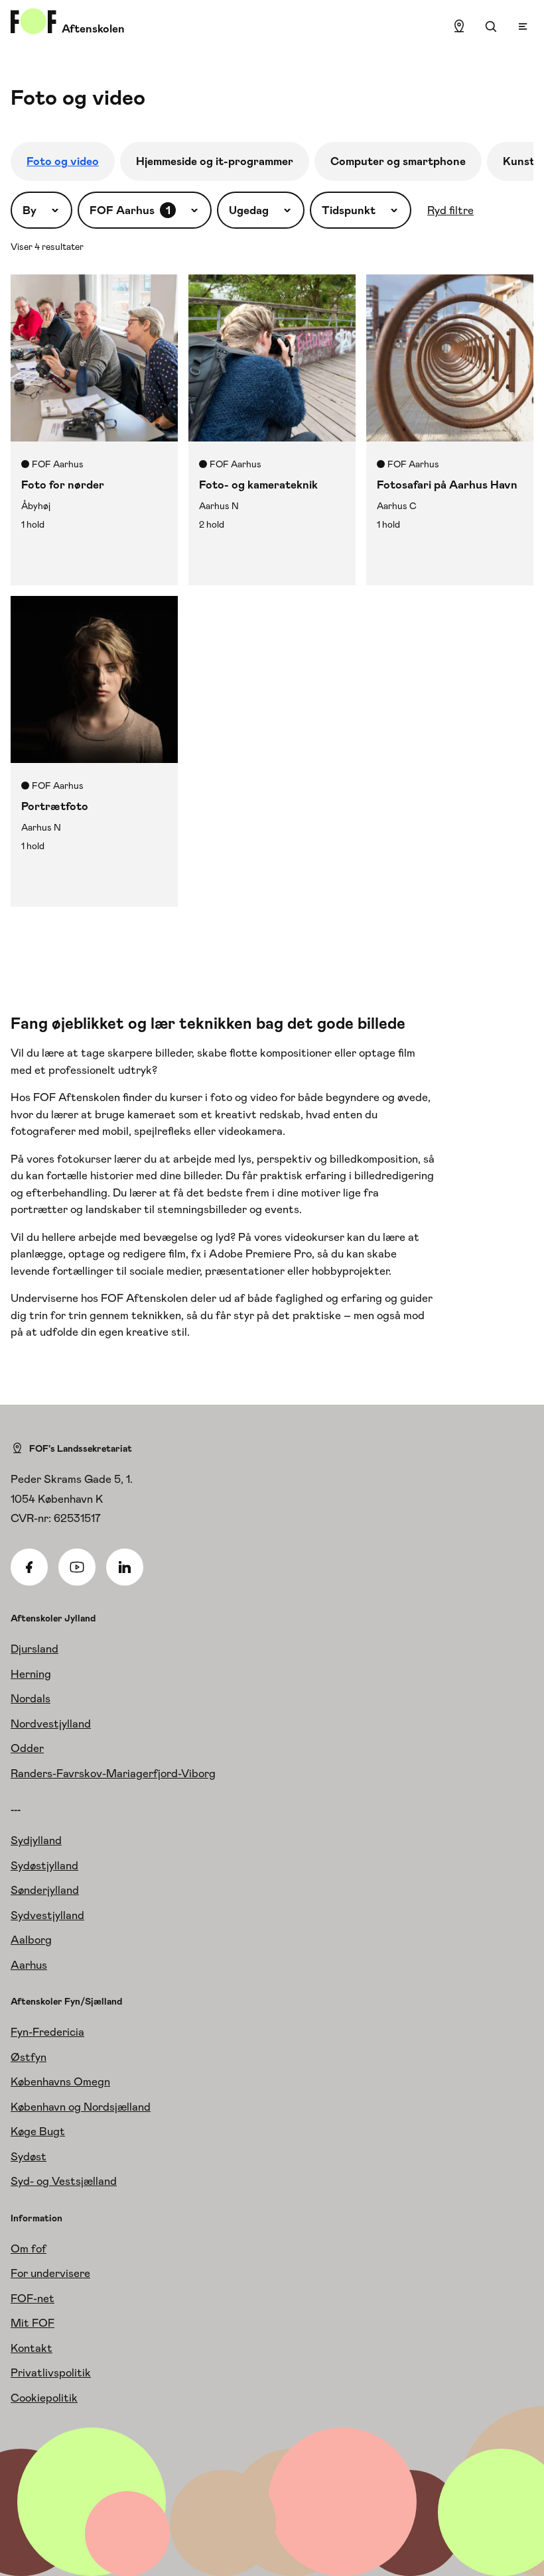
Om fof (29, 2249)
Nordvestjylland (51, 1724)
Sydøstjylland (44, 1865)
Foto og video (63, 161)
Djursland (34, 1649)
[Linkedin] (125, 1567)
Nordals (31, 1698)
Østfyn (29, 2057)
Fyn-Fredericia (47, 2032)
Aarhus (29, 1965)
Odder (27, 1748)
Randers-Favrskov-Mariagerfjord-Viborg (113, 1773)
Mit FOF (33, 2323)
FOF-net (33, 2298)
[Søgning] (491, 27)
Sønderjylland (45, 1890)
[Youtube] (77, 1567)
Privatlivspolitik (51, 2372)
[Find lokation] (459, 27)
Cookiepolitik (44, 2398)
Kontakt (32, 2348)
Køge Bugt (38, 2131)
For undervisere (50, 2273)
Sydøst (29, 2156)
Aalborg (31, 1940)
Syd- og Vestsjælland (64, 2181)
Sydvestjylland (47, 1915)
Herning (31, 1674)
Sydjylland (36, 1840)
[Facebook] (29, 1567)
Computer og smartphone (398, 161)
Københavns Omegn (60, 2081)
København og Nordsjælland (81, 2107)
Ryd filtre (450, 210)
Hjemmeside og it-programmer (215, 161)
